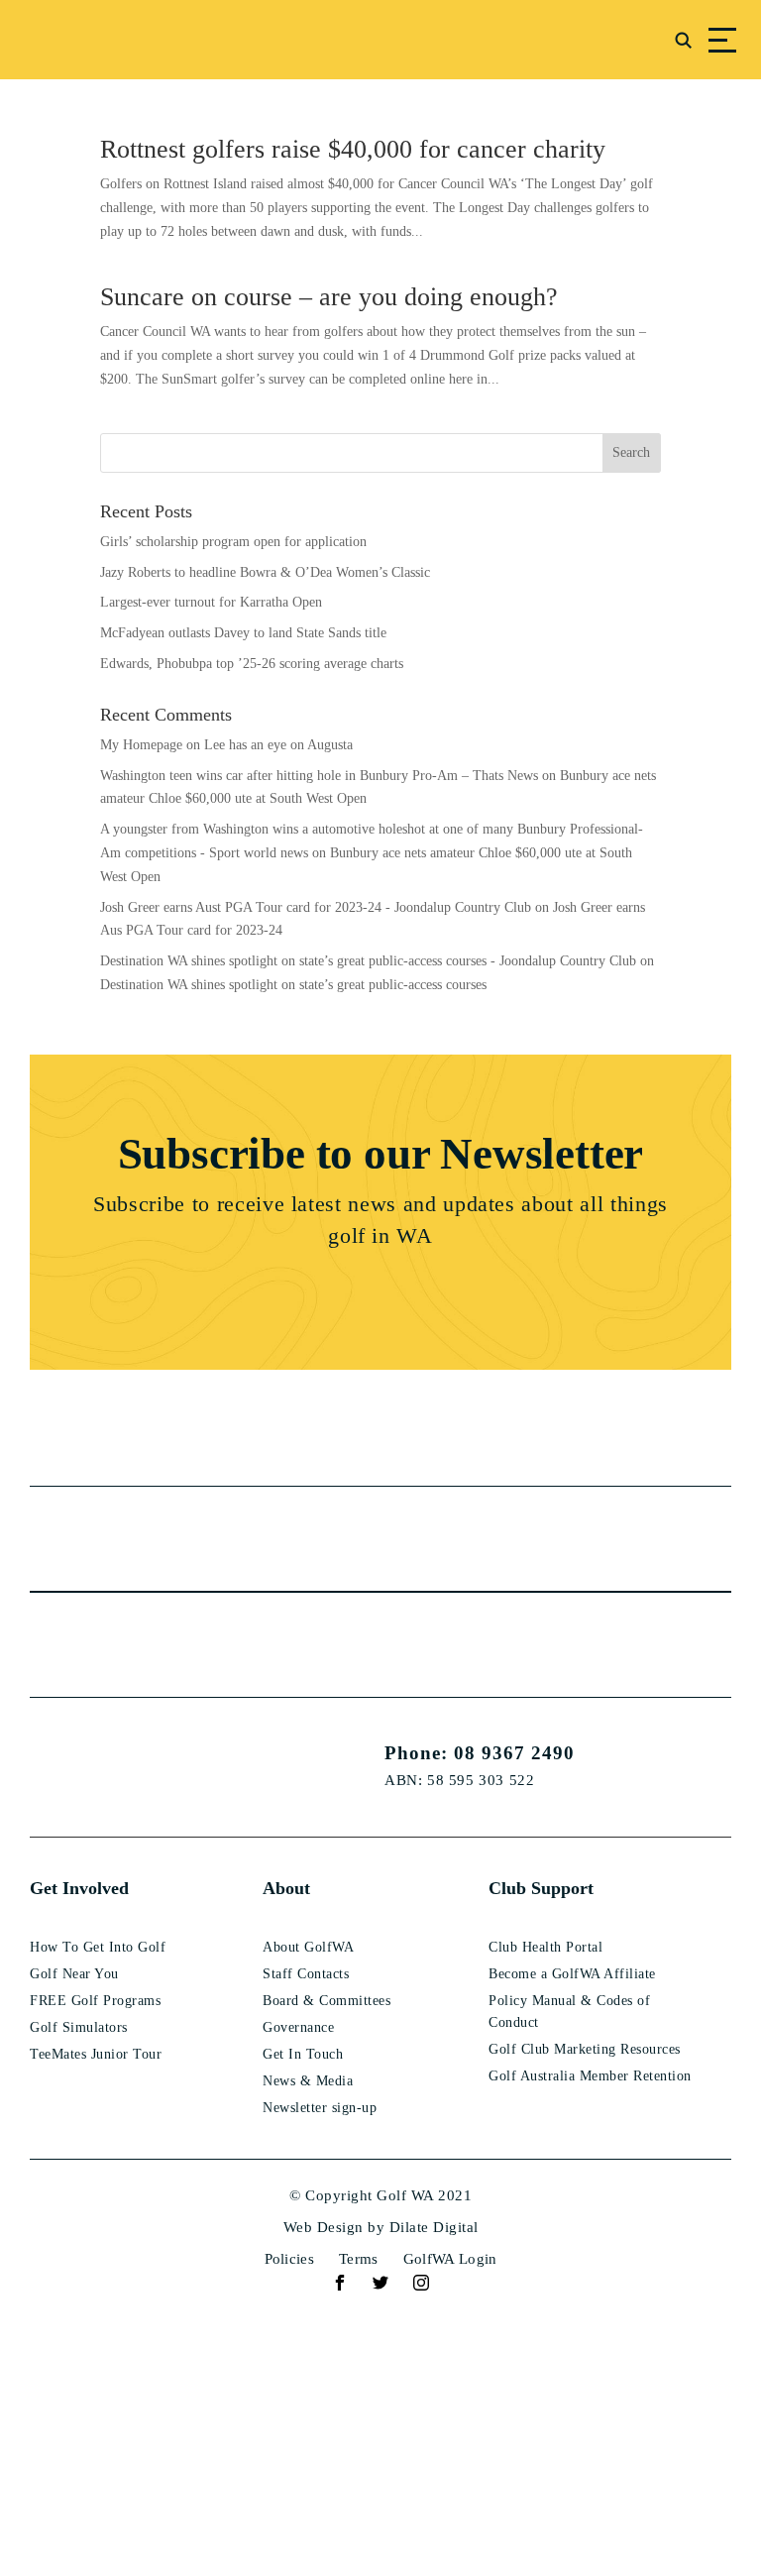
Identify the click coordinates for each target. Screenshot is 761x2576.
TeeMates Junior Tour (96, 2054)
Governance (298, 2027)
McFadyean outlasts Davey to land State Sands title (243, 633)
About (286, 1888)
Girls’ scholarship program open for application (233, 542)
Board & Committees (326, 2001)
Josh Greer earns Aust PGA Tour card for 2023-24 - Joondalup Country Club (316, 907)
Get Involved (79, 1888)
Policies (289, 2259)
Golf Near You (74, 1974)
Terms (359, 2259)
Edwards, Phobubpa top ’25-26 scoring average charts (252, 664)
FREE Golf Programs (95, 2001)
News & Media (308, 2081)
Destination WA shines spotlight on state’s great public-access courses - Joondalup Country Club (368, 961)
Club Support (541, 1888)
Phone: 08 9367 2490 (480, 1753)
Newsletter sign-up (320, 2108)
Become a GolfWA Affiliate (572, 1974)
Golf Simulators (79, 2027)
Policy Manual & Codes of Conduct (569, 2012)
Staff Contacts (306, 1974)
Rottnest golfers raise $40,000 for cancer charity (353, 149)
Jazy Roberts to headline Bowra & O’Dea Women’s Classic (265, 572)
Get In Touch (303, 2054)
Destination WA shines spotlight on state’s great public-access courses (293, 985)
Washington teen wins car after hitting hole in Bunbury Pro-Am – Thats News (319, 776)
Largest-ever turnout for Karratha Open (211, 602)
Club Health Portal (545, 1947)
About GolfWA (308, 1947)
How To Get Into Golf (98, 1947)
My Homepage (141, 745)
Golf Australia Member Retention (590, 2076)
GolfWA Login (450, 2259)
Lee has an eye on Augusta (278, 745)
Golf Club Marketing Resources (585, 2049)
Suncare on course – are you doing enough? (329, 297)
